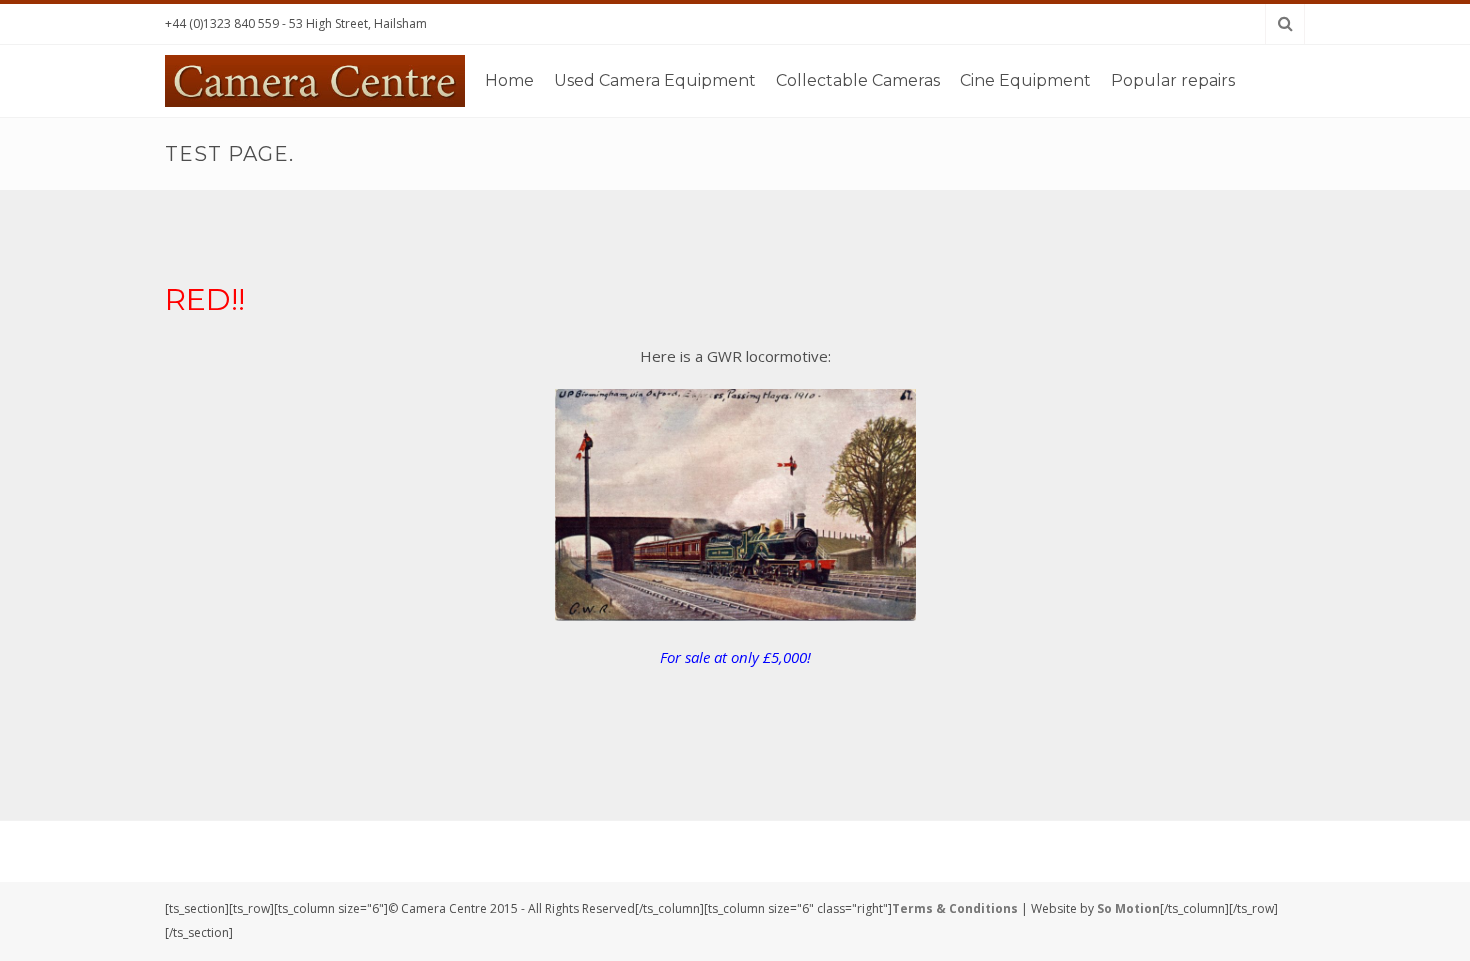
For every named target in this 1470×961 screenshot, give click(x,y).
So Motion (1128, 908)
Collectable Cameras (858, 80)
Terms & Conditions (955, 908)
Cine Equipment (1025, 80)
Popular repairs (1173, 80)
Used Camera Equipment (655, 80)
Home (509, 80)
